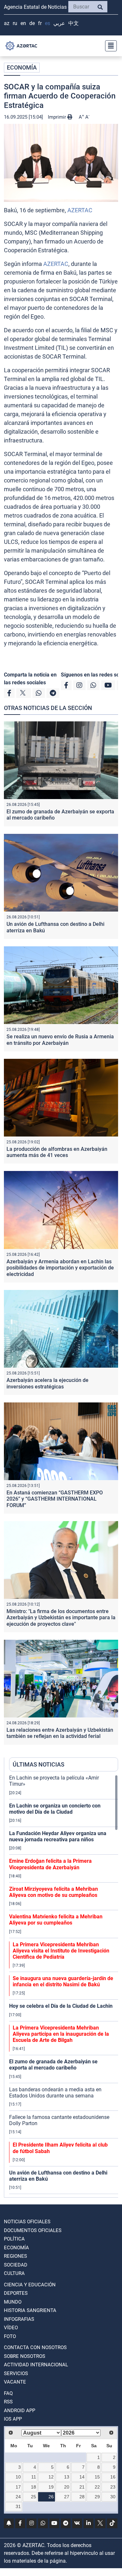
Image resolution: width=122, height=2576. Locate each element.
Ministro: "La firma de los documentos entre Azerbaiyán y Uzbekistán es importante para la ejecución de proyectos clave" (61, 1617)
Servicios (16, 2373)
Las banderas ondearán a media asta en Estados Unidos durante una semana (55, 2093)
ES (47, 23)
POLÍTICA (14, 2239)
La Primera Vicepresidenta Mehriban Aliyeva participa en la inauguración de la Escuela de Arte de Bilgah (61, 2034)
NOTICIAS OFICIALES (27, 2222)
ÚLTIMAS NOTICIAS (39, 1764)
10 (18, 2477)
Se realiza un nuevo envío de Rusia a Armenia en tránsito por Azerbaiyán (60, 1040)
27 (67, 2497)
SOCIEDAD (16, 2265)
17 (18, 2487)
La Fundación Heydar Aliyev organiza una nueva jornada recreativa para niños (58, 1836)
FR (40, 23)
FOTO (10, 2336)
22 (97, 2487)
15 (97, 2477)
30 (113, 2497)
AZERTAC (80, 210)
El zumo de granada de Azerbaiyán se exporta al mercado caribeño (53, 2065)
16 (113, 2477)
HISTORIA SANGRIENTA (30, 2310)
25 (34, 2497)
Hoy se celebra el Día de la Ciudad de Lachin (61, 2006)
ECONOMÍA (22, 67)
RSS (8, 2402)
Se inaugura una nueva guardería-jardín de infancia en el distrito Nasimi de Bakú (63, 1981)
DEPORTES (16, 2293)
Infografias (19, 2319)
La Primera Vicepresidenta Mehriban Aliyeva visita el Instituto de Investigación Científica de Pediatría (61, 1951)
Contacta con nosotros (35, 2347)
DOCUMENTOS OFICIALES (33, 2230)
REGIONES (15, 2256)
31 (18, 2506)
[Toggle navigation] (109, 46)
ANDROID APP (20, 2411)
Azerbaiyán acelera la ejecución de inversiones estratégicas (47, 1383)
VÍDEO (11, 2328)
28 (82, 2497)
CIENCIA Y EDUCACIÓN (30, 2285)
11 (34, 2477)
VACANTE (15, 2382)
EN (23, 23)
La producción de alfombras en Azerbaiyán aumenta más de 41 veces (57, 1152)
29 (97, 2497)
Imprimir (58, 117)
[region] (64, 1986)
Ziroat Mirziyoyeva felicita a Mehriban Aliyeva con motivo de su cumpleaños (54, 1892)
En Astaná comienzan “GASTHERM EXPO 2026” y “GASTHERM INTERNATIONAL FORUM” (55, 1499)
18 (34, 2487)
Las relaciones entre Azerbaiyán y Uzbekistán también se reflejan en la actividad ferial (60, 1733)
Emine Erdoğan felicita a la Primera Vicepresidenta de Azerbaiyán (50, 1864)
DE (32, 23)
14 (82, 2477)
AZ (7, 23)
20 (67, 2487)
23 (113, 2487)
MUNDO (13, 2302)
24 (18, 2497)
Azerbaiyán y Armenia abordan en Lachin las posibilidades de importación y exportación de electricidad (60, 1268)
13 (67, 2477)
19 (51, 2487)
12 (51, 2477)
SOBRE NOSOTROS (25, 2356)
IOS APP (13, 2419)
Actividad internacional (36, 2365)
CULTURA (14, 2273)
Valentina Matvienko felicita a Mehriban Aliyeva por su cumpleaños (56, 1920)
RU (15, 23)
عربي (59, 23)
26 (51, 2497)
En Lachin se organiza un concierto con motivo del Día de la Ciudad (55, 1809)
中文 (74, 23)
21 (82, 2487)
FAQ (8, 2393)
